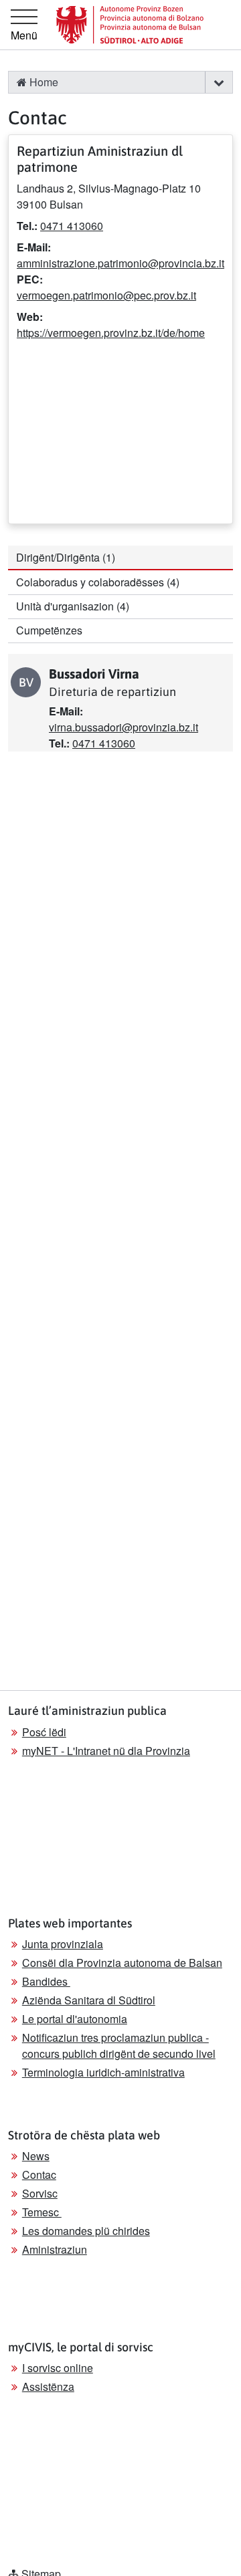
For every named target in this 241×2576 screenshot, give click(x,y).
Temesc (42, 2212)
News (36, 2156)
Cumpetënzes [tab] (49, 630)
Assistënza (48, 2386)
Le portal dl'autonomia (75, 2019)
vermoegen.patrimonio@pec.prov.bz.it (106, 295)
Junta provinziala (63, 1944)
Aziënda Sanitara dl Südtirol (89, 2000)
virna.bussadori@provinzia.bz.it (124, 727)
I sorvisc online (58, 2368)
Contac (39, 2175)
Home (43, 82)
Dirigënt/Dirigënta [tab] (66, 557)
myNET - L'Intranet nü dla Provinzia (106, 1751)
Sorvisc (40, 2193)
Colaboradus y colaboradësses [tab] (98, 582)
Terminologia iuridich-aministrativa (103, 2072)
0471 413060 (72, 226)
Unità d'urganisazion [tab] (73, 606)
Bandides (46, 1981)
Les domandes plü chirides (86, 2231)
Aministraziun (55, 2249)
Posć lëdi (44, 1732)
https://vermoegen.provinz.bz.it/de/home (111, 333)
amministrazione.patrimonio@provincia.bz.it (120, 263)
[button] (219, 82)
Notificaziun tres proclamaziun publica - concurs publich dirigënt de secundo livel (119, 2045)
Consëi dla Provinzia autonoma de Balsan (122, 1963)
